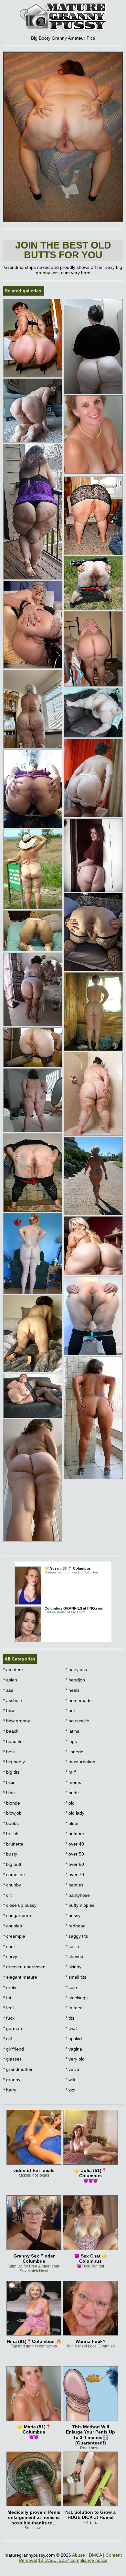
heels (73, 1690)
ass (8, 1690)
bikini (10, 1782)
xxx (70, 2090)
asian (10, 1680)
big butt (12, 1864)
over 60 (75, 1864)
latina (73, 1731)
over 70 (75, 1875)
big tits (11, 1772)
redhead (76, 1926)
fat (7, 1998)
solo (71, 1987)
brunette (13, 1844)
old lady (75, 1813)
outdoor (75, 1834)
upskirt (74, 2039)
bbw (9, 1710)
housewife (77, 1721)
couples (13, 1926)
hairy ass (76, 1670)
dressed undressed (24, 1967)
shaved (74, 1956)
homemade (79, 1700)
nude (72, 1793)
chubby (12, 1885)
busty (10, 1854)
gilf (8, 2039)
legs (71, 1741)
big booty (14, 1762)
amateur (13, 1670)
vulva (72, 2069)
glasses (12, 2059)
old (70, 1803)
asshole (13, 1700)
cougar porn (17, 1915)
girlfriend (14, 2049)
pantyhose (78, 1895)
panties (74, 1885)
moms (73, 1782)
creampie (14, 1936)
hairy (10, 2090)
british (11, 1834)
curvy (10, 1956)
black (10, 1793)
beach (11, 1731)
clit (7, 1895)
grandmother (18, 2069)
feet (9, 2008)
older (72, 1823)
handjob (75, 1680)
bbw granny (17, 1721)
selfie (72, 1946)
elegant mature (20, 1977)
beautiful (13, 1741)
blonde (12, 1803)
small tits (76, 1977)
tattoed (74, 2008)
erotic (10, 1987)
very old (75, 2059)
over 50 (75, 1854)
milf (71, 1772)
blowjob (12, 1813)
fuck (9, 2018)
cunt (9, 1946)
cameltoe (14, 1875)
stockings (77, 1998)
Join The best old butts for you (63, 250)
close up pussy (20, 1905)
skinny (73, 1967)
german (13, 2028)
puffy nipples (80, 1905)
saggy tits (77, 1936)
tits (70, 2018)
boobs (11, 1823)
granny (12, 2080)
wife (71, 2080)
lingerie (74, 1752)
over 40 (75, 1844)
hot (70, 1710)
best (9, 1752)
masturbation (80, 1762)
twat (71, 2028)
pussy (73, 1915)
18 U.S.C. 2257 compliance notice (73, 2560)
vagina (74, 2049)
